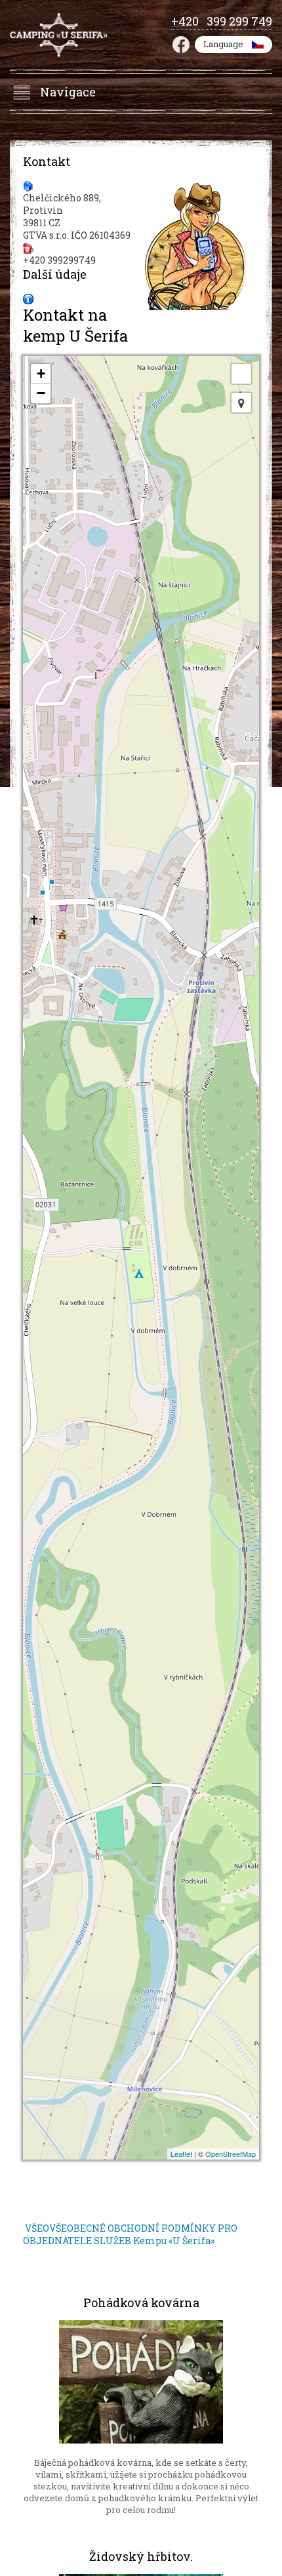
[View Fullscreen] (241, 374)
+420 (189, 21)
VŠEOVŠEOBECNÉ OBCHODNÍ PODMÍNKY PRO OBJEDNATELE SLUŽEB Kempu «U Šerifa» (130, 2234)
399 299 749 (239, 21)
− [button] (41, 393)
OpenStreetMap (231, 2154)
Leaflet (181, 2154)
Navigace (68, 92)
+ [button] (41, 373)
